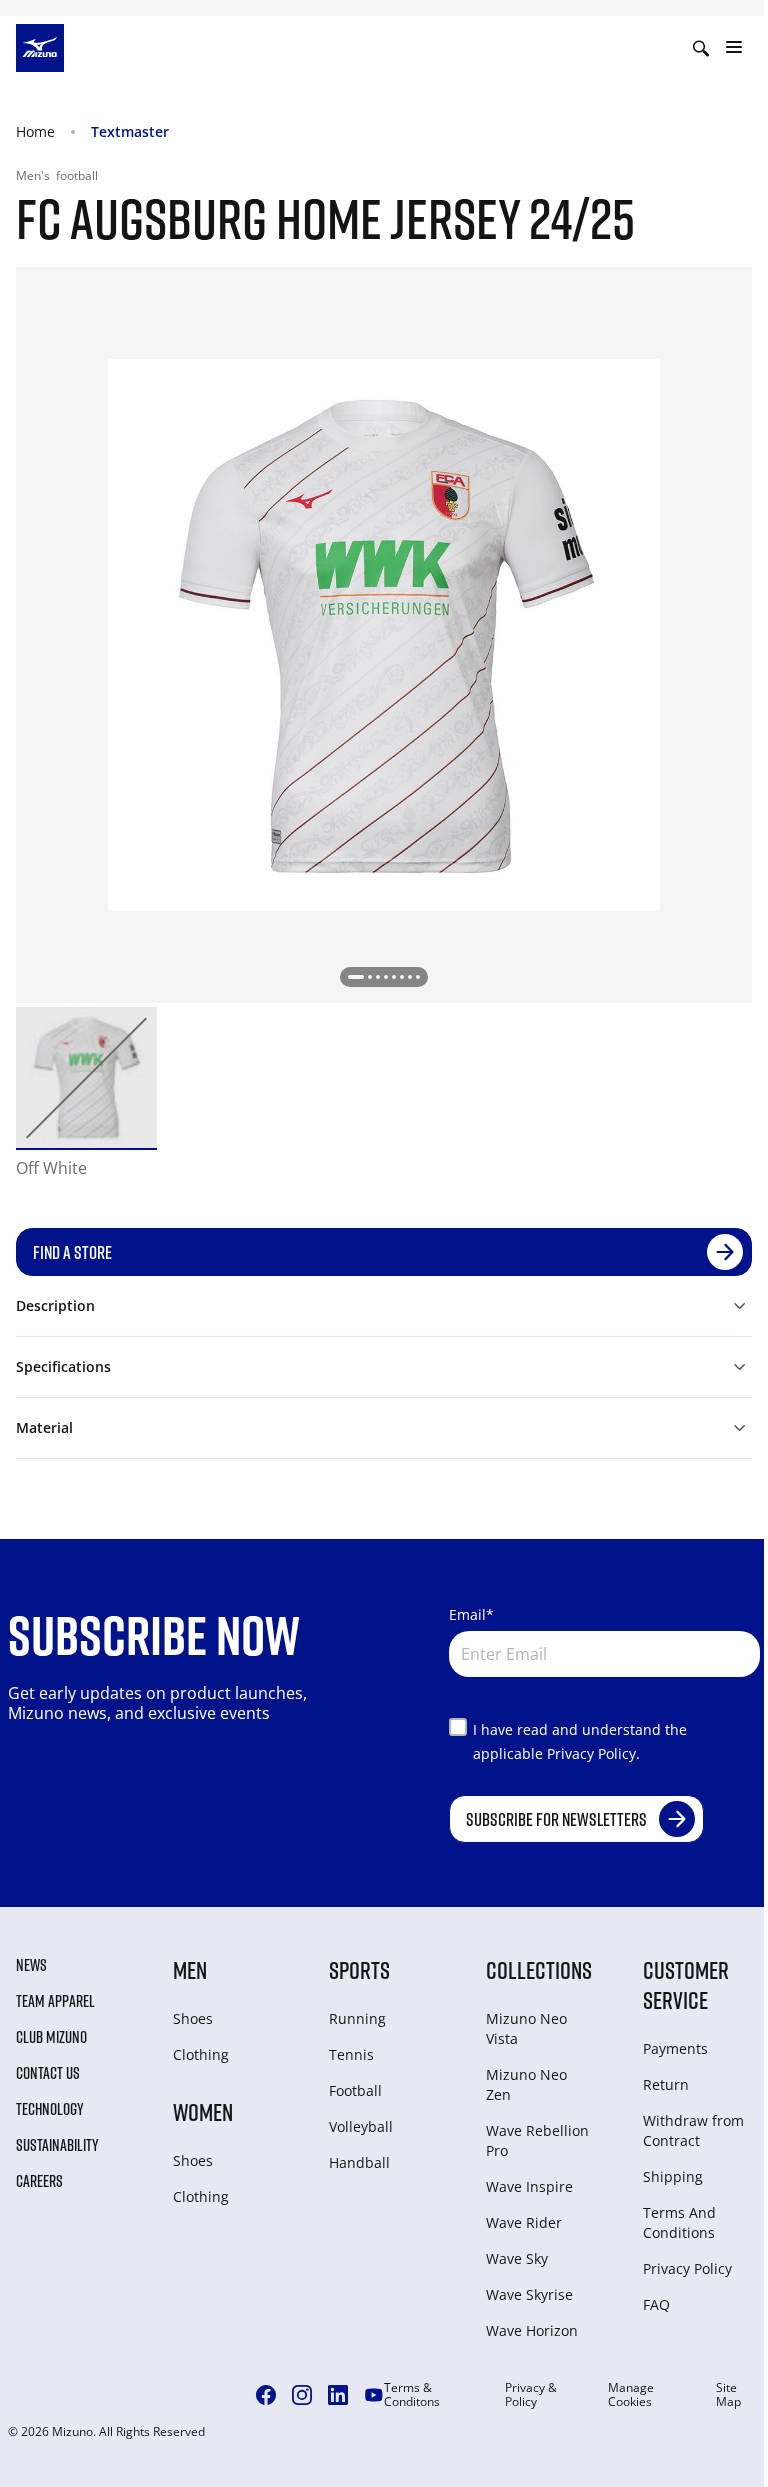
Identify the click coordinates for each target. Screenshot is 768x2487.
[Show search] (701, 48)
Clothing (201, 2054)
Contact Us (48, 2073)
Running (357, 2018)
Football (355, 2090)
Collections (539, 1969)
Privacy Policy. (593, 1753)
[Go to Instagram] (302, 2395)
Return (666, 2084)
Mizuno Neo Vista (526, 2028)
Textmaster (130, 131)
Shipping (673, 2176)
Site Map (728, 2395)
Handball (359, 2162)
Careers (39, 2181)
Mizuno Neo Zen (526, 2084)
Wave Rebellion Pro (537, 2140)
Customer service (686, 1984)
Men (190, 1969)
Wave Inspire (529, 2186)
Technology (50, 2109)
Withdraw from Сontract (693, 2130)
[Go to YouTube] (374, 2395)
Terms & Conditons (412, 2395)
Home (35, 131)
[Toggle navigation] (734, 48)
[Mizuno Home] (40, 46)
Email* (471, 1614)
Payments (675, 2048)
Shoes (193, 2018)
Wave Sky (517, 2258)
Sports (359, 1969)
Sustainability (57, 2145)
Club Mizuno (51, 2037)
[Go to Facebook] (266, 2395)
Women (203, 2111)
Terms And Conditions (679, 2222)
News (31, 1965)
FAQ (656, 2304)
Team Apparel (55, 2001)
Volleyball (361, 2126)
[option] (86, 1077)
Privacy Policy (687, 2268)
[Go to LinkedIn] (338, 2395)
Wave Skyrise (529, 2294)
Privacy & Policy (531, 2395)
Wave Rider (524, 2222)
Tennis (351, 2054)
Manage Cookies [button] (631, 2395)
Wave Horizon (532, 2330)
